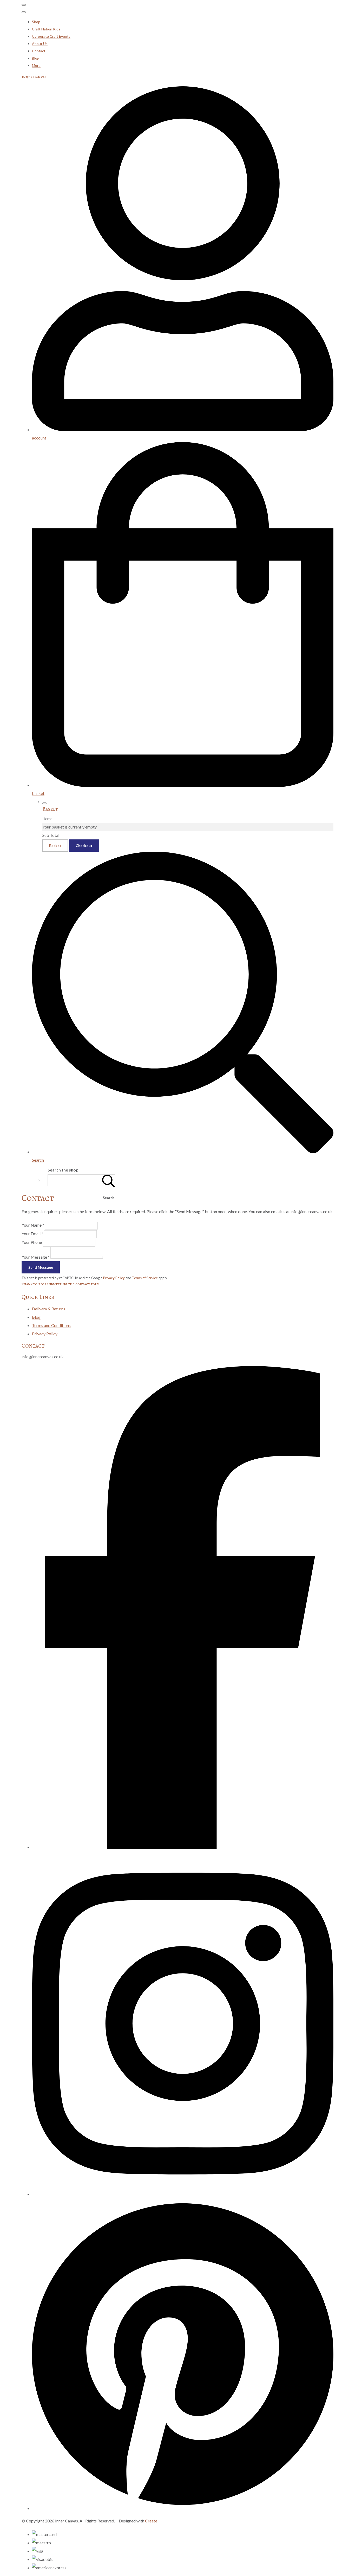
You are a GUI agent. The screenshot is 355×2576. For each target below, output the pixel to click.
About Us (40, 44)
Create (151, 2521)
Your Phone (32, 1242)
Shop (36, 22)
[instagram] (183, 2194)
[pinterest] (183, 2508)
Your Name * (33, 1225)
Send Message (41, 1267)
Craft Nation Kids (46, 29)
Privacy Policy (114, 1278)
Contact (39, 51)
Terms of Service (145, 1278)
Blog (36, 58)
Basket (55, 846)
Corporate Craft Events (51, 36)
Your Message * (36, 1257)
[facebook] (183, 1847)
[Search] (109, 1180)
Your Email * (32, 1234)
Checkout (84, 846)
